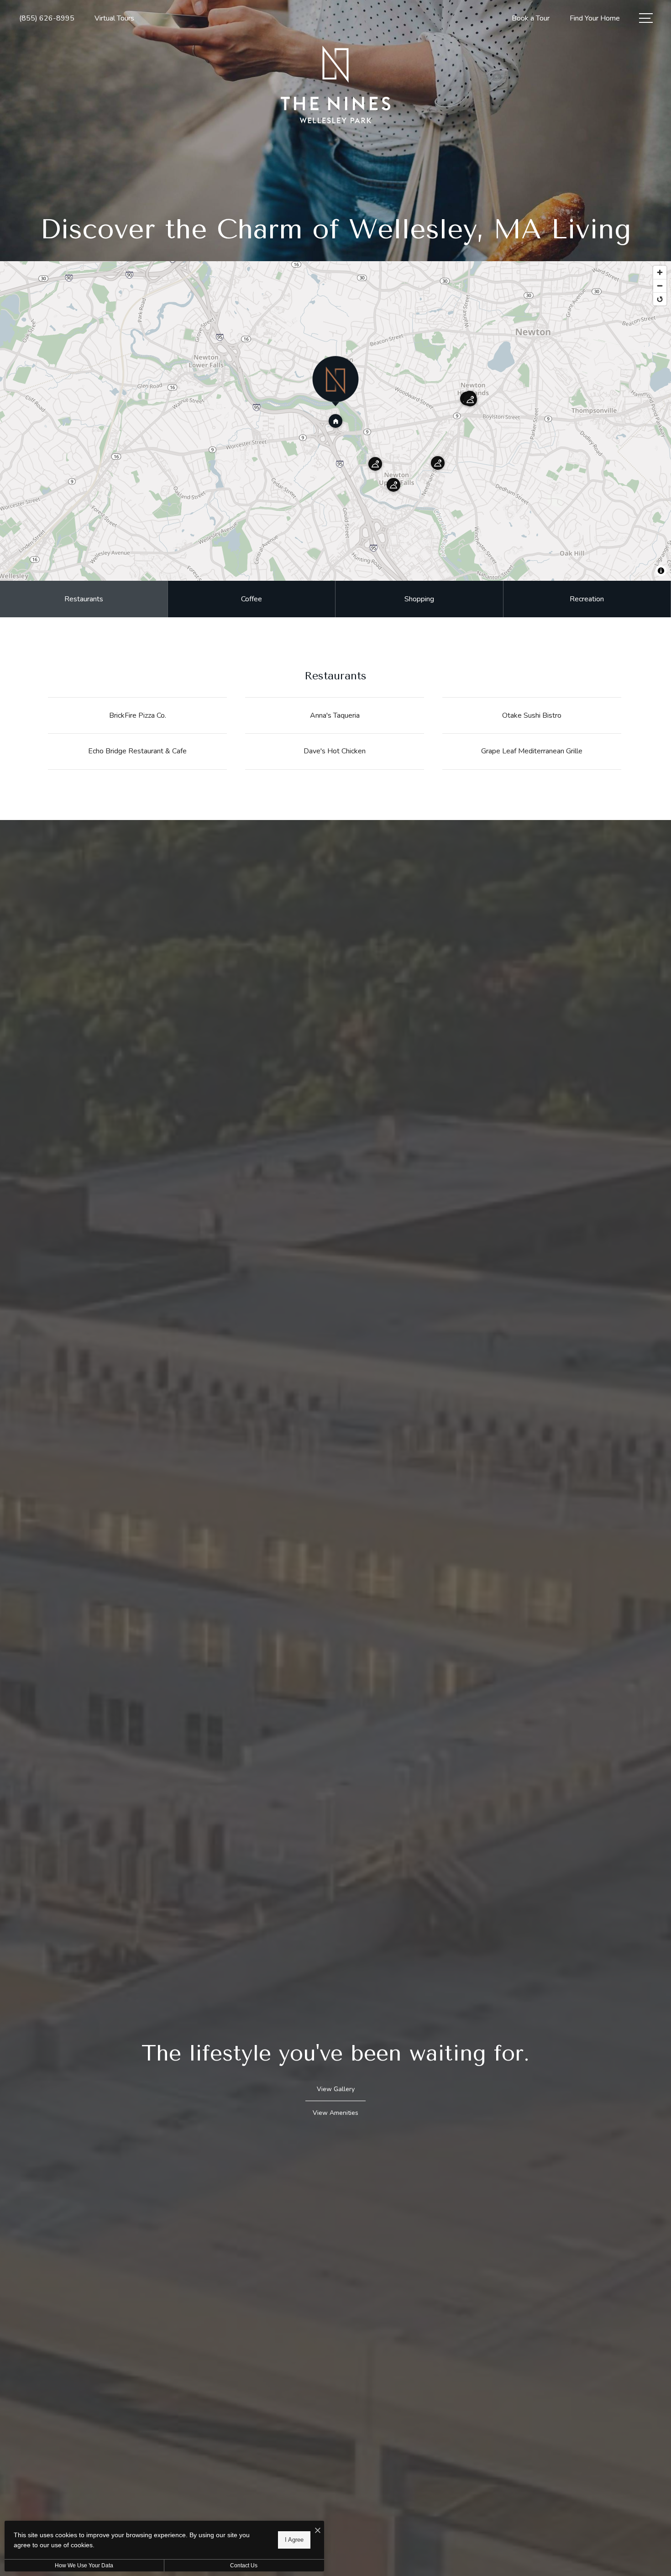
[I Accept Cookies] (318, 2531)
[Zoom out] (660, 286)
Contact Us (244, 2565)
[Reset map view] (660, 299)
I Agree (294, 2540)
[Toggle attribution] (661, 571)
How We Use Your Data (84, 2565)
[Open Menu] (646, 18)
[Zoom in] (660, 272)
